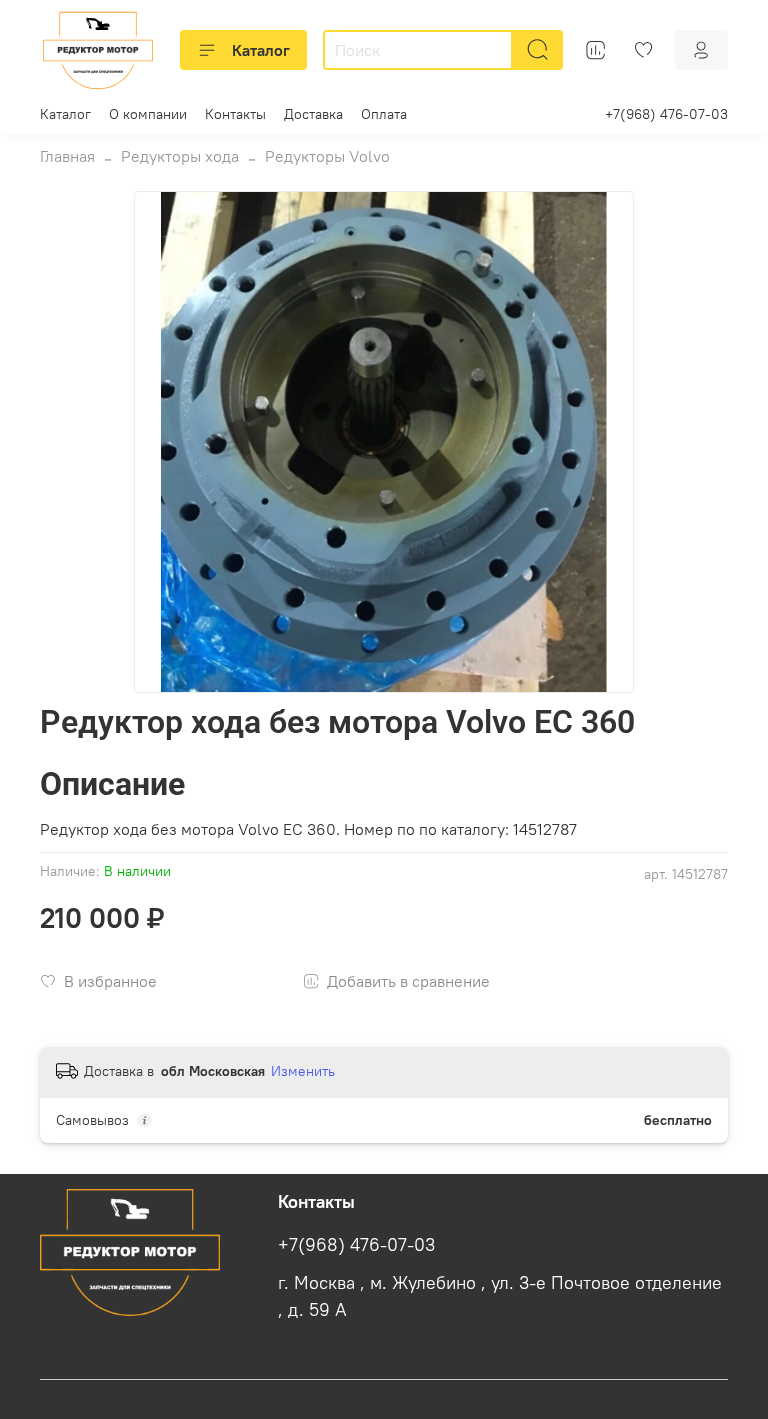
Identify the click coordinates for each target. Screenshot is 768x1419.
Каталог (261, 50)
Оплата (384, 114)
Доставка (313, 114)
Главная (67, 156)
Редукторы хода (180, 156)
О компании (148, 114)
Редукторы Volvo (327, 156)
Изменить (303, 1071)
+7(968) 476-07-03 (666, 114)
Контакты (235, 114)
